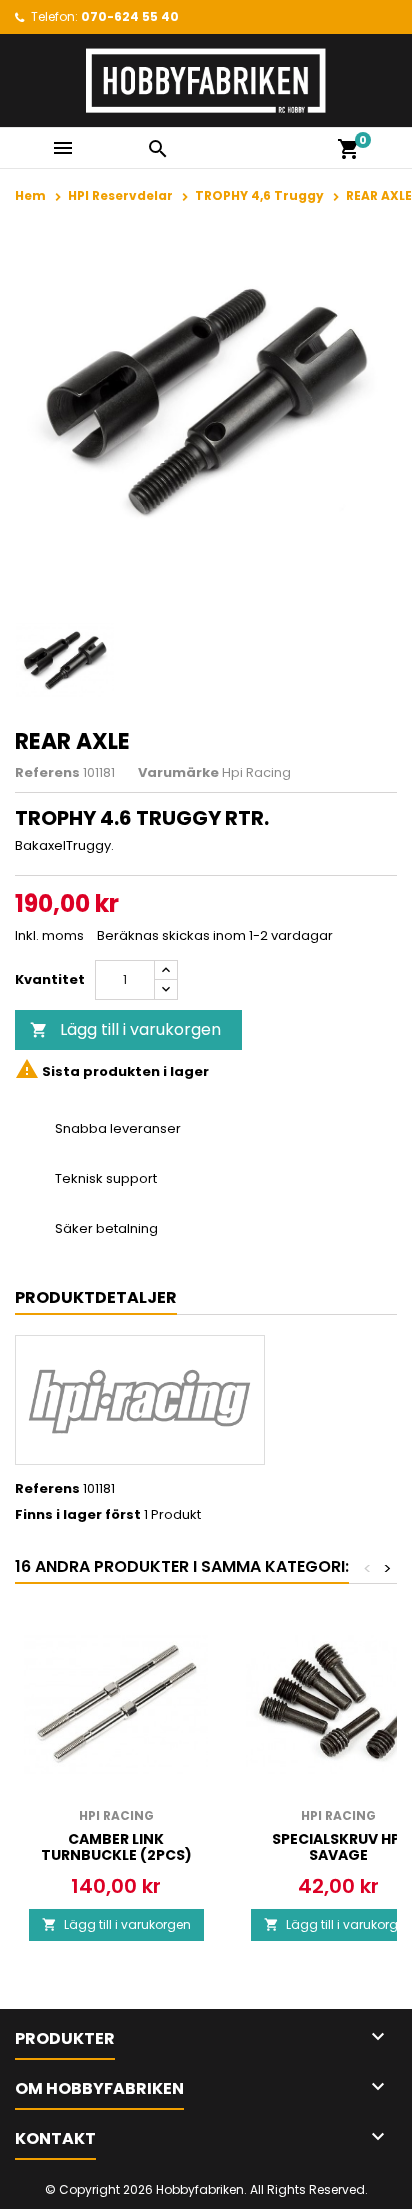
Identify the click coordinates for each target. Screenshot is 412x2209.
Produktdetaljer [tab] (96, 1297)
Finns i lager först (78, 1515)
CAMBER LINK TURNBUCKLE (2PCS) (116, 1847)
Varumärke (178, 773)
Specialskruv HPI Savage (338, 1847)
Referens (47, 773)
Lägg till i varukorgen (125, 1029)
